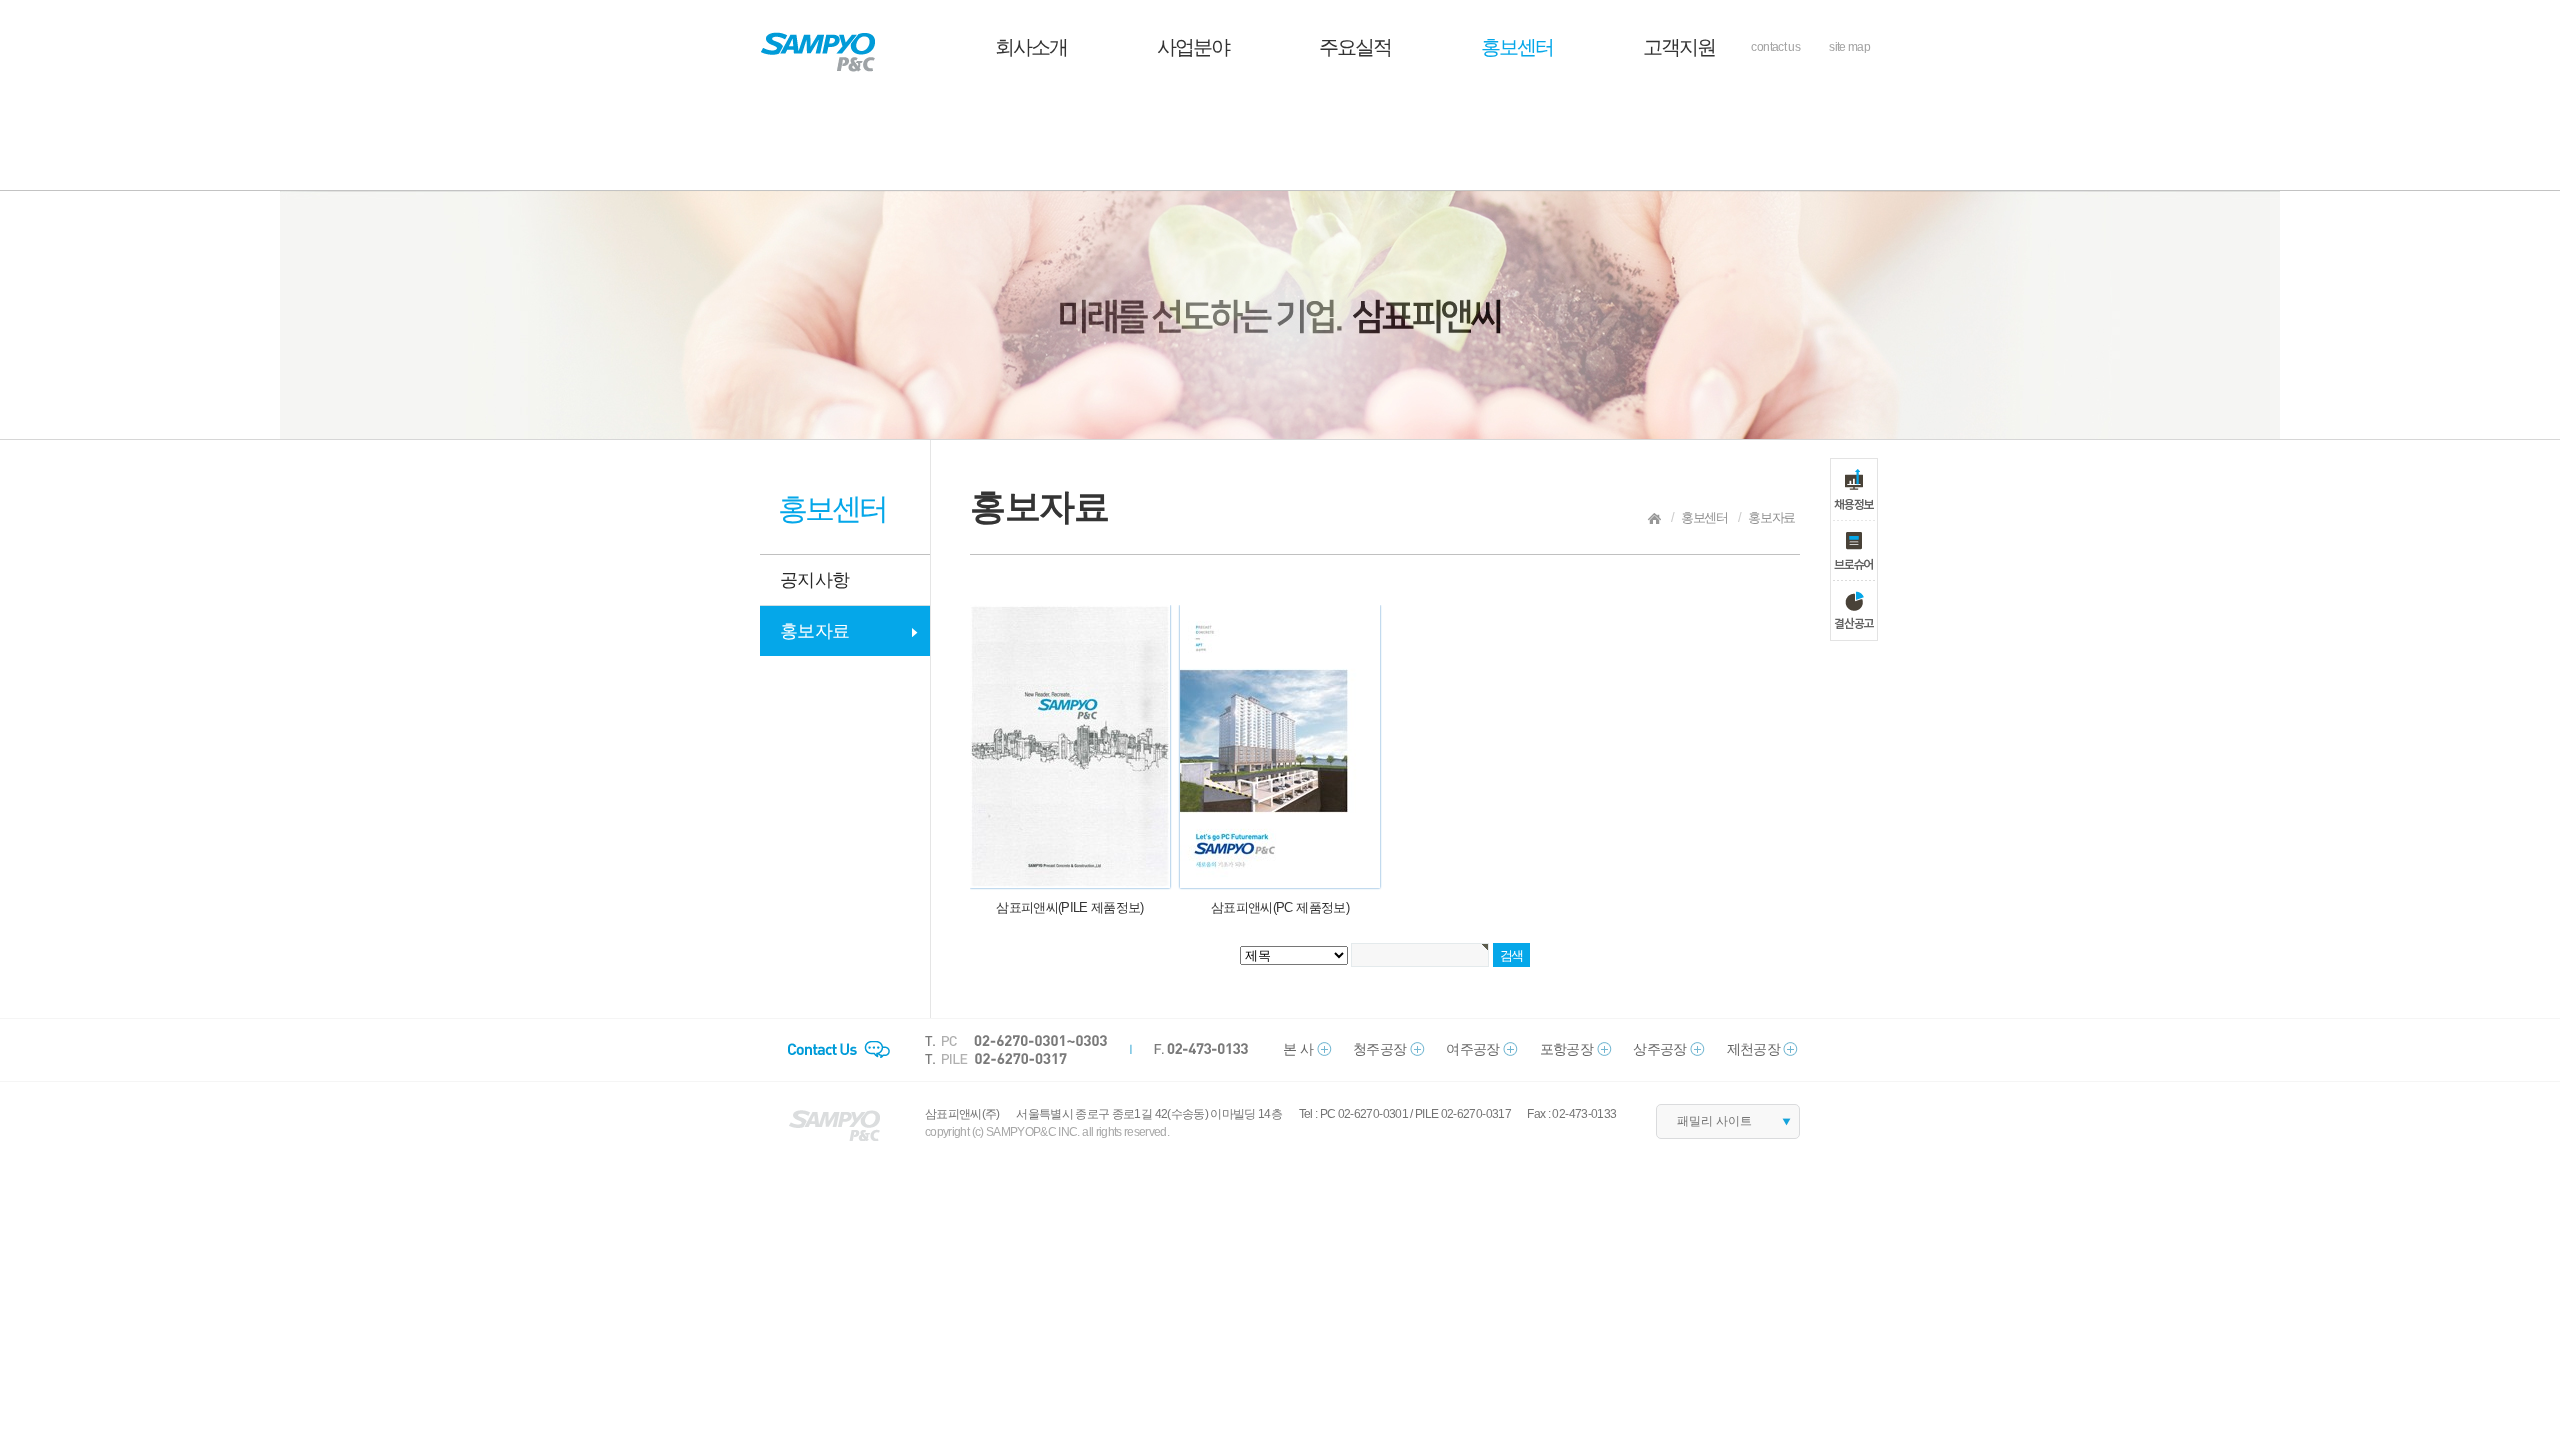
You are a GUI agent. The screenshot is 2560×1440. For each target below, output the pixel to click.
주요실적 (1355, 47)
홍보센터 (1517, 47)
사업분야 (1193, 47)
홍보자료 (814, 631)
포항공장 (1566, 1049)
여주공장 (1472, 1049)
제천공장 (1753, 1049)
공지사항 (814, 580)
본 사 (1298, 1049)
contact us (1775, 47)
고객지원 (1679, 47)
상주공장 (1659, 1049)
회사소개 (1031, 47)
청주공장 (1379, 1049)
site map (1849, 47)
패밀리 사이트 (1714, 1121)
